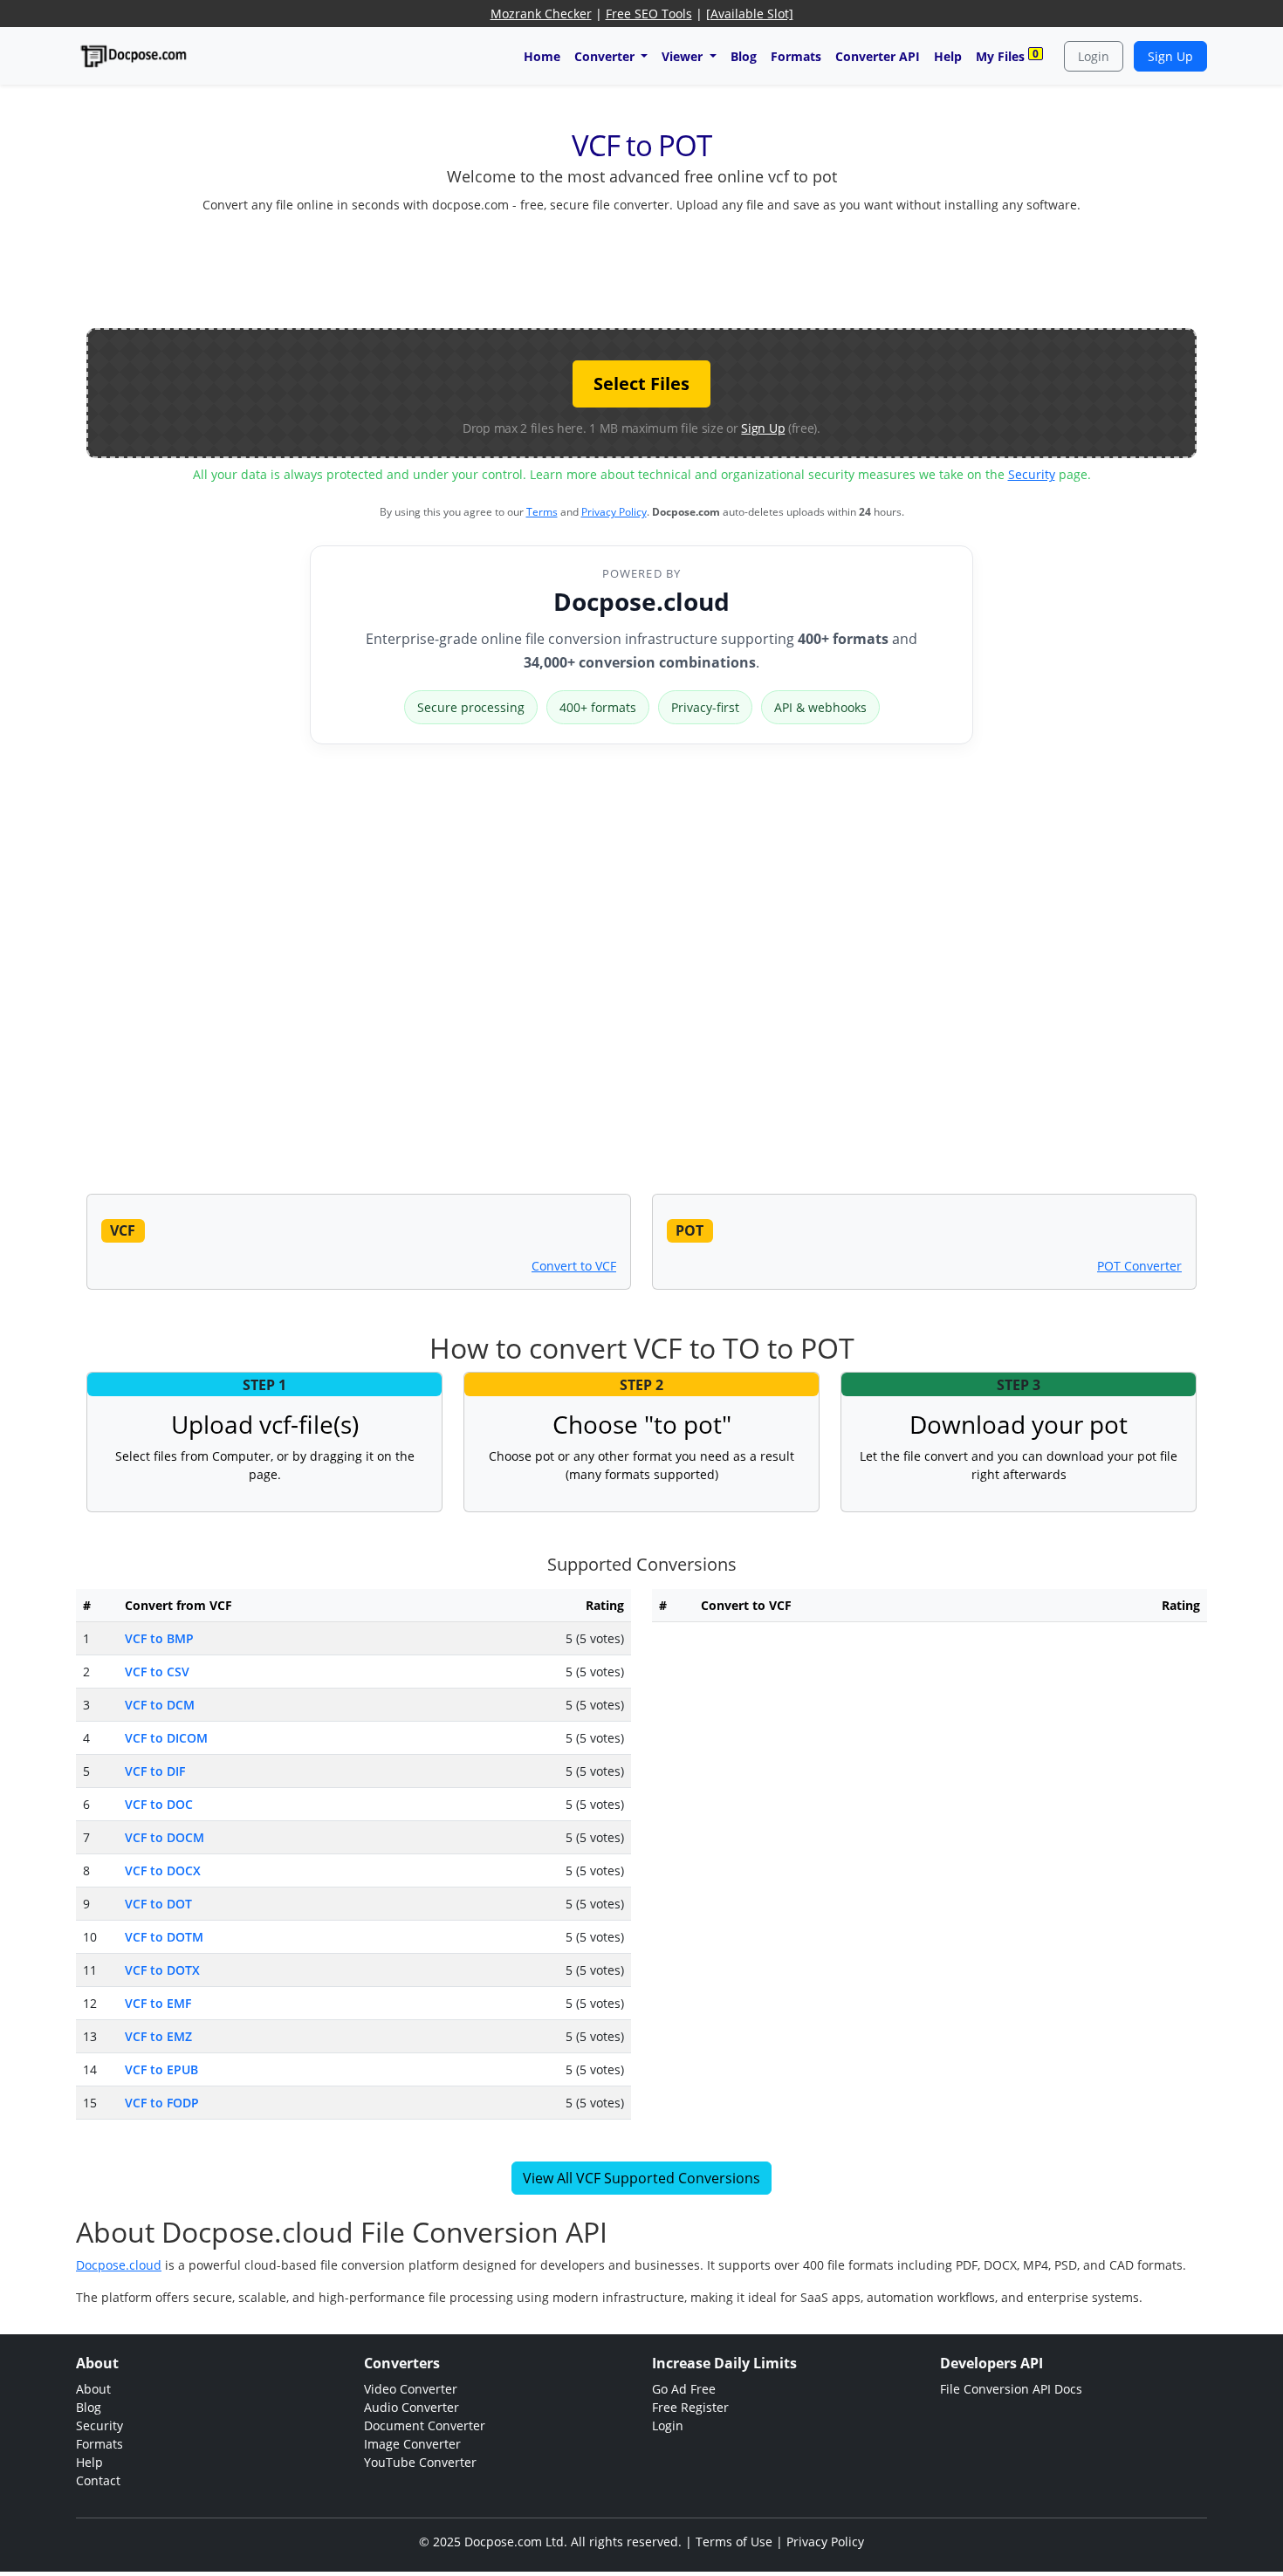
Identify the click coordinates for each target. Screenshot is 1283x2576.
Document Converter (425, 2425)
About (93, 2389)
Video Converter (411, 2389)
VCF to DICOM (166, 1738)
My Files (1007, 55)
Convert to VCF (574, 1266)
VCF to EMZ (158, 2036)
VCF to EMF (158, 2003)
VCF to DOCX (163, 1870)
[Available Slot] (750, 14)
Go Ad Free (684, 2389)
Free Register (690, 2407)
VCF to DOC (159, 1804)
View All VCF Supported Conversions (641, 2178)
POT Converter (1139, 1266)
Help (948, 56)
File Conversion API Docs (1011, 2389)
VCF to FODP (162, 2103)
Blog (744, 56)
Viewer (684, 56)
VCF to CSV (157, 1672)
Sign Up (1170, 56)
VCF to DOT (158, 1904)
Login (1094, 56)
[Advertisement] (641, 267)
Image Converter (412, 2444)
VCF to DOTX (162, 1970)
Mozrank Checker (541, 14)
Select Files (641, 384)
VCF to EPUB (161, 2069)
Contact (98, 2480)
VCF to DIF (155, 1771)
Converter (606, 56)
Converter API (878, 56)
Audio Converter (412, 2407)
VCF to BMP (159, 1638)
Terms (542, 512)
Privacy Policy (614, 512)
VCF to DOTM (164, 1937)
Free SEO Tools (649, 14)
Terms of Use (734, 2542)
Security (1032, 474)
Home (542, 56)
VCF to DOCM (165, 1837)
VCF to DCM (160, 1705)
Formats (796, 56)
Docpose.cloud (641, 601)
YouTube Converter (420, 2462)
